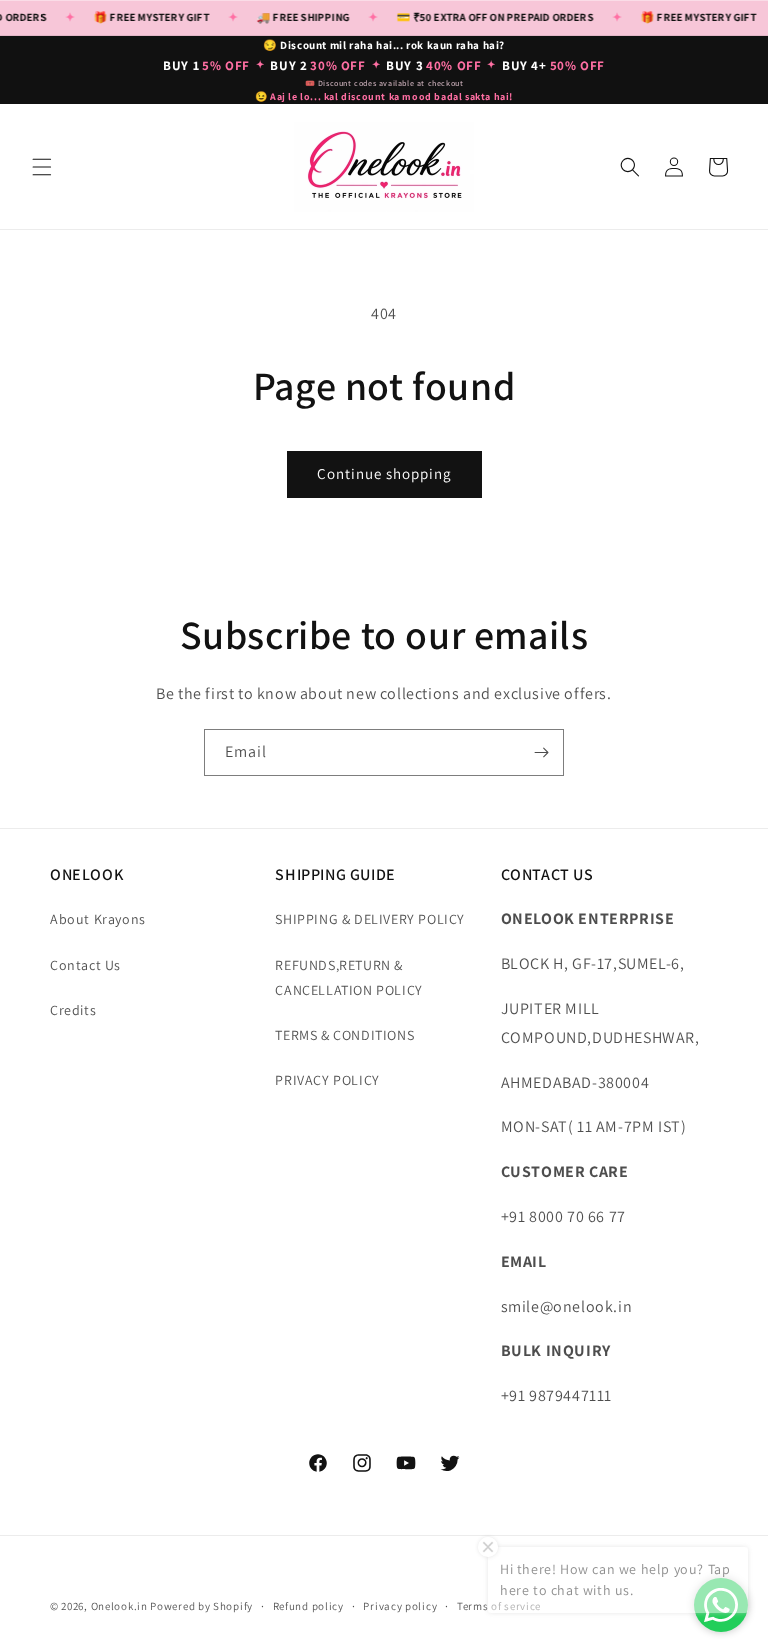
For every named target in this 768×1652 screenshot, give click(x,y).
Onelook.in (119, 1606)
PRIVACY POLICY (327, 1080)
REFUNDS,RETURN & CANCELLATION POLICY (348, 977)
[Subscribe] (541, 752)
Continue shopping (384, 473)
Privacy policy (400, 1606)
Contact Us (85, 965)
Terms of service (499, 1606)
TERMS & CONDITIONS (344, 1035)
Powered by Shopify (201, 1606)
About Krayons (98, 919)
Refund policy (308, 1606)
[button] (42, 167)
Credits (73, 1010)
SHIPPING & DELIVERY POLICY (370, 919)
